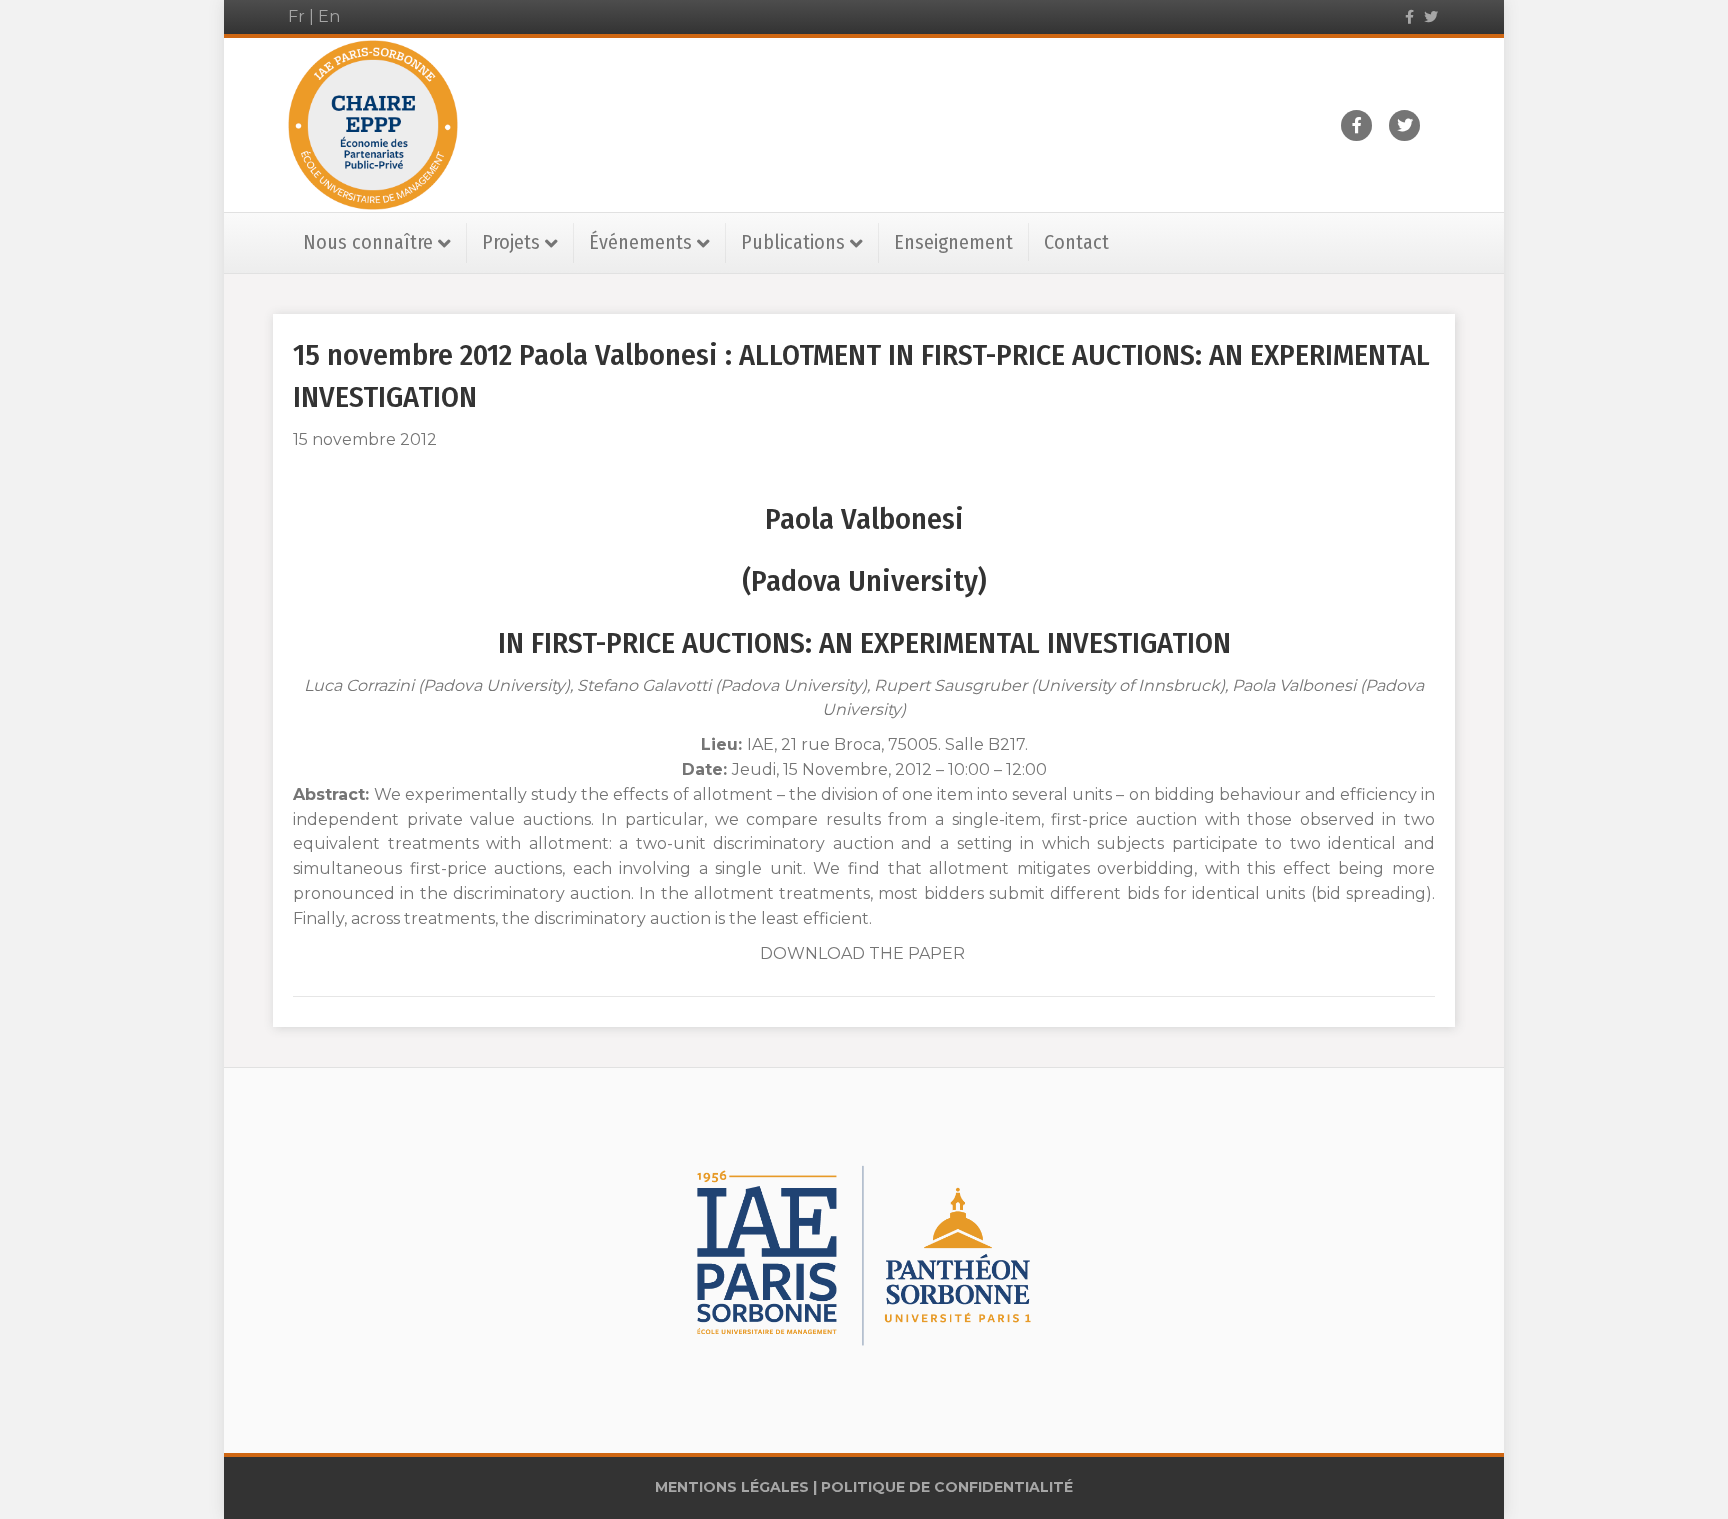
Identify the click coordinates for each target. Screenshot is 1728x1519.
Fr (296, 16)
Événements (640, 242)
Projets (511, 242)
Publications (793, 242)
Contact (1076, 242)
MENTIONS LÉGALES (732, 1487)
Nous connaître (368, 242)
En (329, 16)
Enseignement (953, 242)
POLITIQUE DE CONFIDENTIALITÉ (947, 1487)
